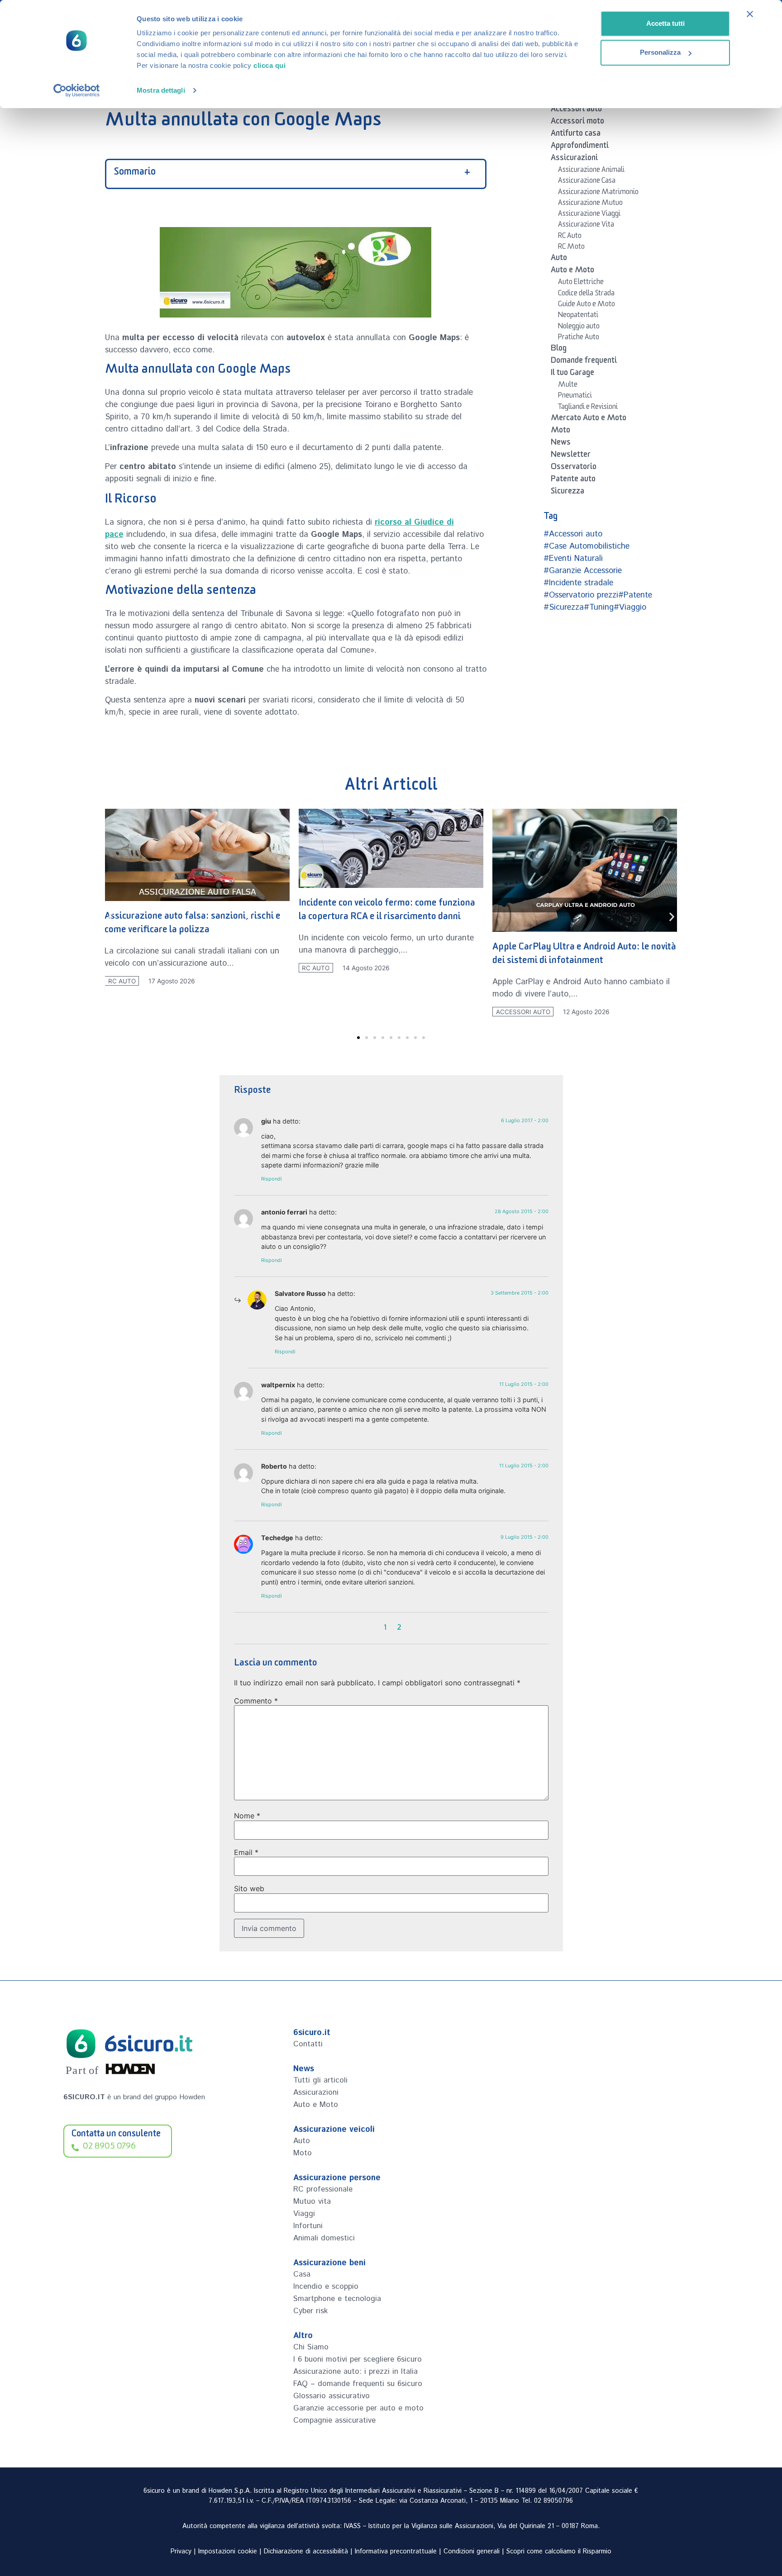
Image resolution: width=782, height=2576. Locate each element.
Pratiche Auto (579, 338)
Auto (559, 259)
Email (246, 1852)
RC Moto (571, 248)
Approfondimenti (580, 147)
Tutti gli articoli (320, 2080)
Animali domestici (324, 2238)
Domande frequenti (584, 362)
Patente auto (573, 480)
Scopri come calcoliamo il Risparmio (559, 2552)
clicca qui (269, 65)
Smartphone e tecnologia (337, 2299)
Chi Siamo (311, 2347)
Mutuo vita (312, 2201)
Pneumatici (575, 397)
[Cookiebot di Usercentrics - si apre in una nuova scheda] (77, 90)
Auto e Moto (572, 271)
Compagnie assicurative (334, 2420)
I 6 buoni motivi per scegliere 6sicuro (358, 2359)
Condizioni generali (472, 2552)
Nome (247, 1816)
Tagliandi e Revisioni (588, 408)
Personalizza (660, 52)
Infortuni (308, 2226)
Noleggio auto (579, 327)
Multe (568, 386)
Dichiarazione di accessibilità (306, 2552)
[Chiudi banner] (750, 14)
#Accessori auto (573, 534)
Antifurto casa (576, 135)
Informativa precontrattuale (396, 2552)
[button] (111, 917)
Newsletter (571, 456)
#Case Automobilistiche (586, 546)
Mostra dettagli (161, 90)
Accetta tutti (665, 23)
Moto (560, 432)
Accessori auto (576, 110)
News (561, 444)
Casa (302, 2274)
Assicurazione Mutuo (590, 204)
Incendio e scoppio (326, 2287)
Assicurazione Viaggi (589, 215)
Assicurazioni (574, 159)
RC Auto (570, 237)
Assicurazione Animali (591, 171)
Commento (256, 1701)
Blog (559, 350)
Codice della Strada (586, 294)
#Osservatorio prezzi (581, 595)
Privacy (181, 2552)
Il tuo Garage (572, 374)
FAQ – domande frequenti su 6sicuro (358, 2384)
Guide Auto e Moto (586, 305)
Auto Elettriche (581, 283)
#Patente (635, 595)
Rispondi (272, 1179)
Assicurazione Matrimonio (598, 193)
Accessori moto (577, 123)
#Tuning (599, 607)
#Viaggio (630, 607)
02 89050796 (553, 2501)
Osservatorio (574, 468)
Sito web (249, 1888)
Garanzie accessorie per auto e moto (358, 2408)
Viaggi (304, 2214)
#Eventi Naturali (573, 559)
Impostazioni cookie (228, 2552)
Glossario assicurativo (331, 2396)
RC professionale (323, 2189)
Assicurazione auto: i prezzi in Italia (355, 2372)
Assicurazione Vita (586, 226)
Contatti (308, 2044)
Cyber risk (310, 2311)
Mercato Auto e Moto (589, 419)
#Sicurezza (564, 607)
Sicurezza (567, 493)
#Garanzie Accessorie (583, 571)
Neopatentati (578, 316)
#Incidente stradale (578, 583)
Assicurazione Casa (587, 182)
